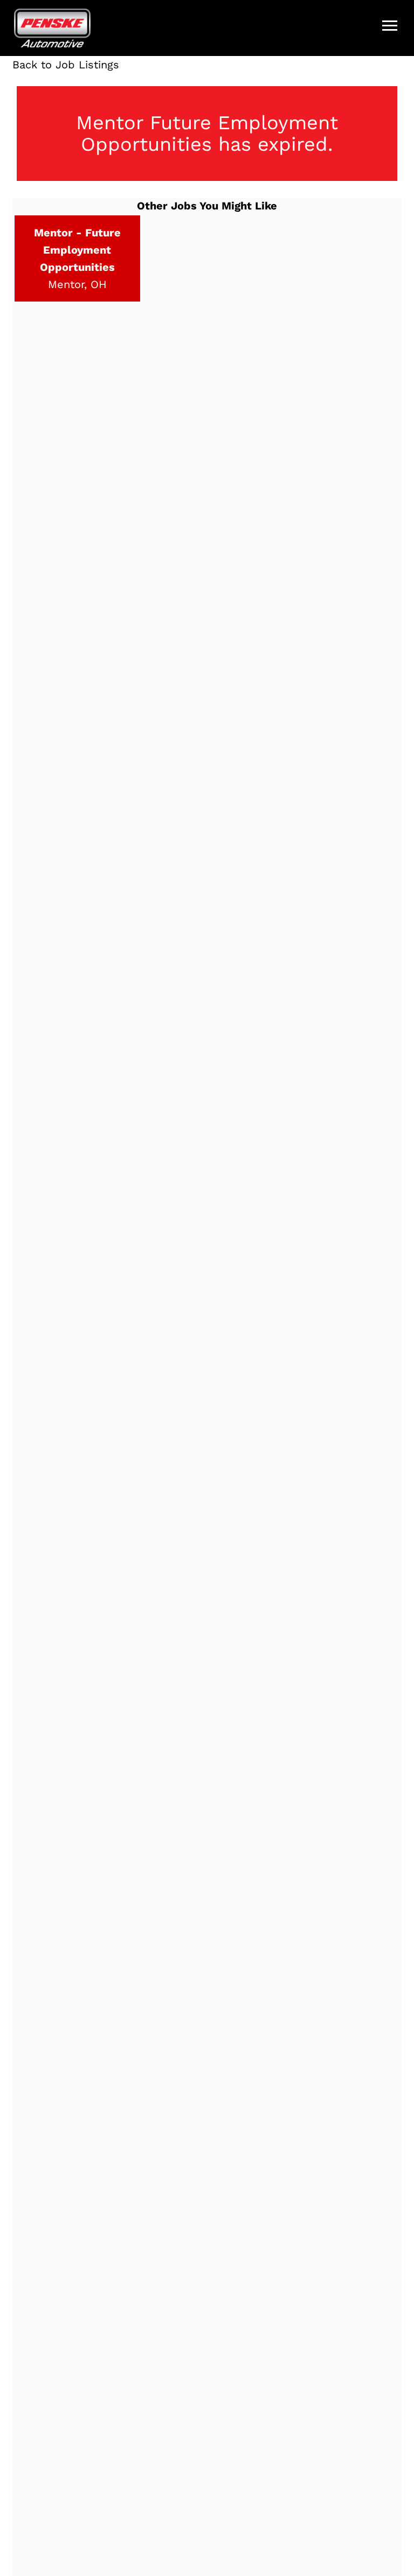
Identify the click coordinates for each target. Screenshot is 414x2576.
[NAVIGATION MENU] (390, 26)
